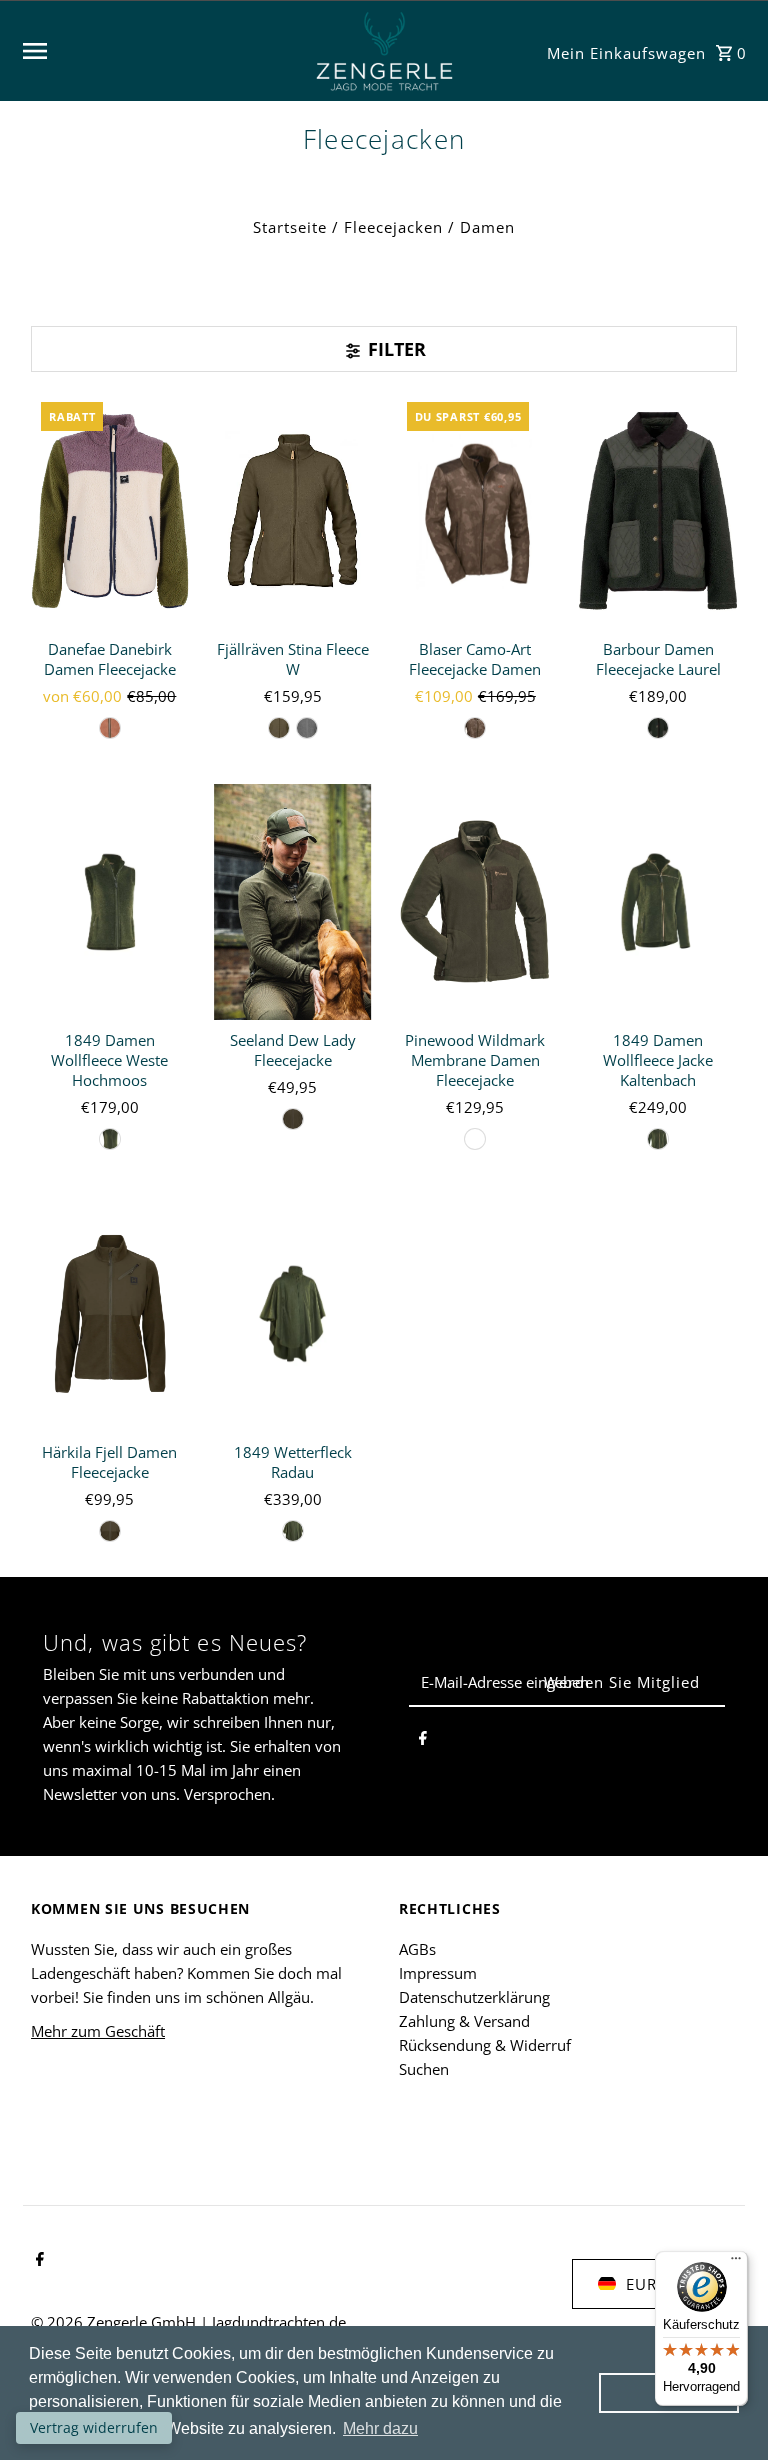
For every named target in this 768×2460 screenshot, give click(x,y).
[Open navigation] (158, 51)
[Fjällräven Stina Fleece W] (293, 510)
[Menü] (736, 2263)
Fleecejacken (393, 227)
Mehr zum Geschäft (98, 2031)
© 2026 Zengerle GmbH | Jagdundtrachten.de (188, 2322)
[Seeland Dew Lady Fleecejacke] (293, 902)
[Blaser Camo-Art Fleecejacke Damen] (476, 510)
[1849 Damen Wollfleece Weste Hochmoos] (110, 902)
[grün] (279, 728)
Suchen (424, 2069)
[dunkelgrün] (658, 728)
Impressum (438, 1973)
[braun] (475, 728)
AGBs (417, 1949)
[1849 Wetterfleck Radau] (293, 1313)
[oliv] (110, 728)
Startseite (290, 227)
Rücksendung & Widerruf (485, 2045)
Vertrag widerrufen (94, 2427)
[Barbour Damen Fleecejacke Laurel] (658, 510)
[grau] (307, 728)
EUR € (649, 2284)
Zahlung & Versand (464, 2021)
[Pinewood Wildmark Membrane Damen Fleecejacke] (476, 902)
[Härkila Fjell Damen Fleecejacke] (110, 1313)
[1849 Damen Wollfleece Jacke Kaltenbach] (658, 902)
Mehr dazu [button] (380, 2428)
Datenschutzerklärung (474, 1997)
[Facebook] (423, 1741)
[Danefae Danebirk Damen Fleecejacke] (110, 510)
